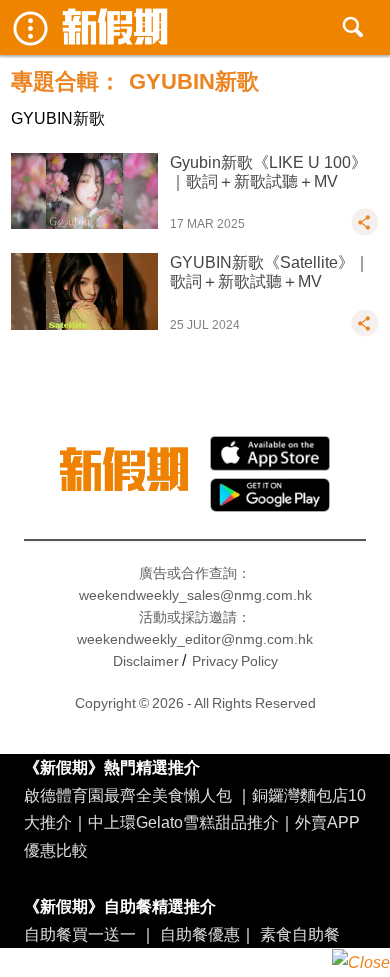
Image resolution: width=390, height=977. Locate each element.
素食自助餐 (300, 934)
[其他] (365, 231)
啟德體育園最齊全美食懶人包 (128, 795)
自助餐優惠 (200, 934)
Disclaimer (146, 661)
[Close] (361, 962)
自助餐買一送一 (80, 934)
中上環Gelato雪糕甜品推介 (183, 822)
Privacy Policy (235, 661)
